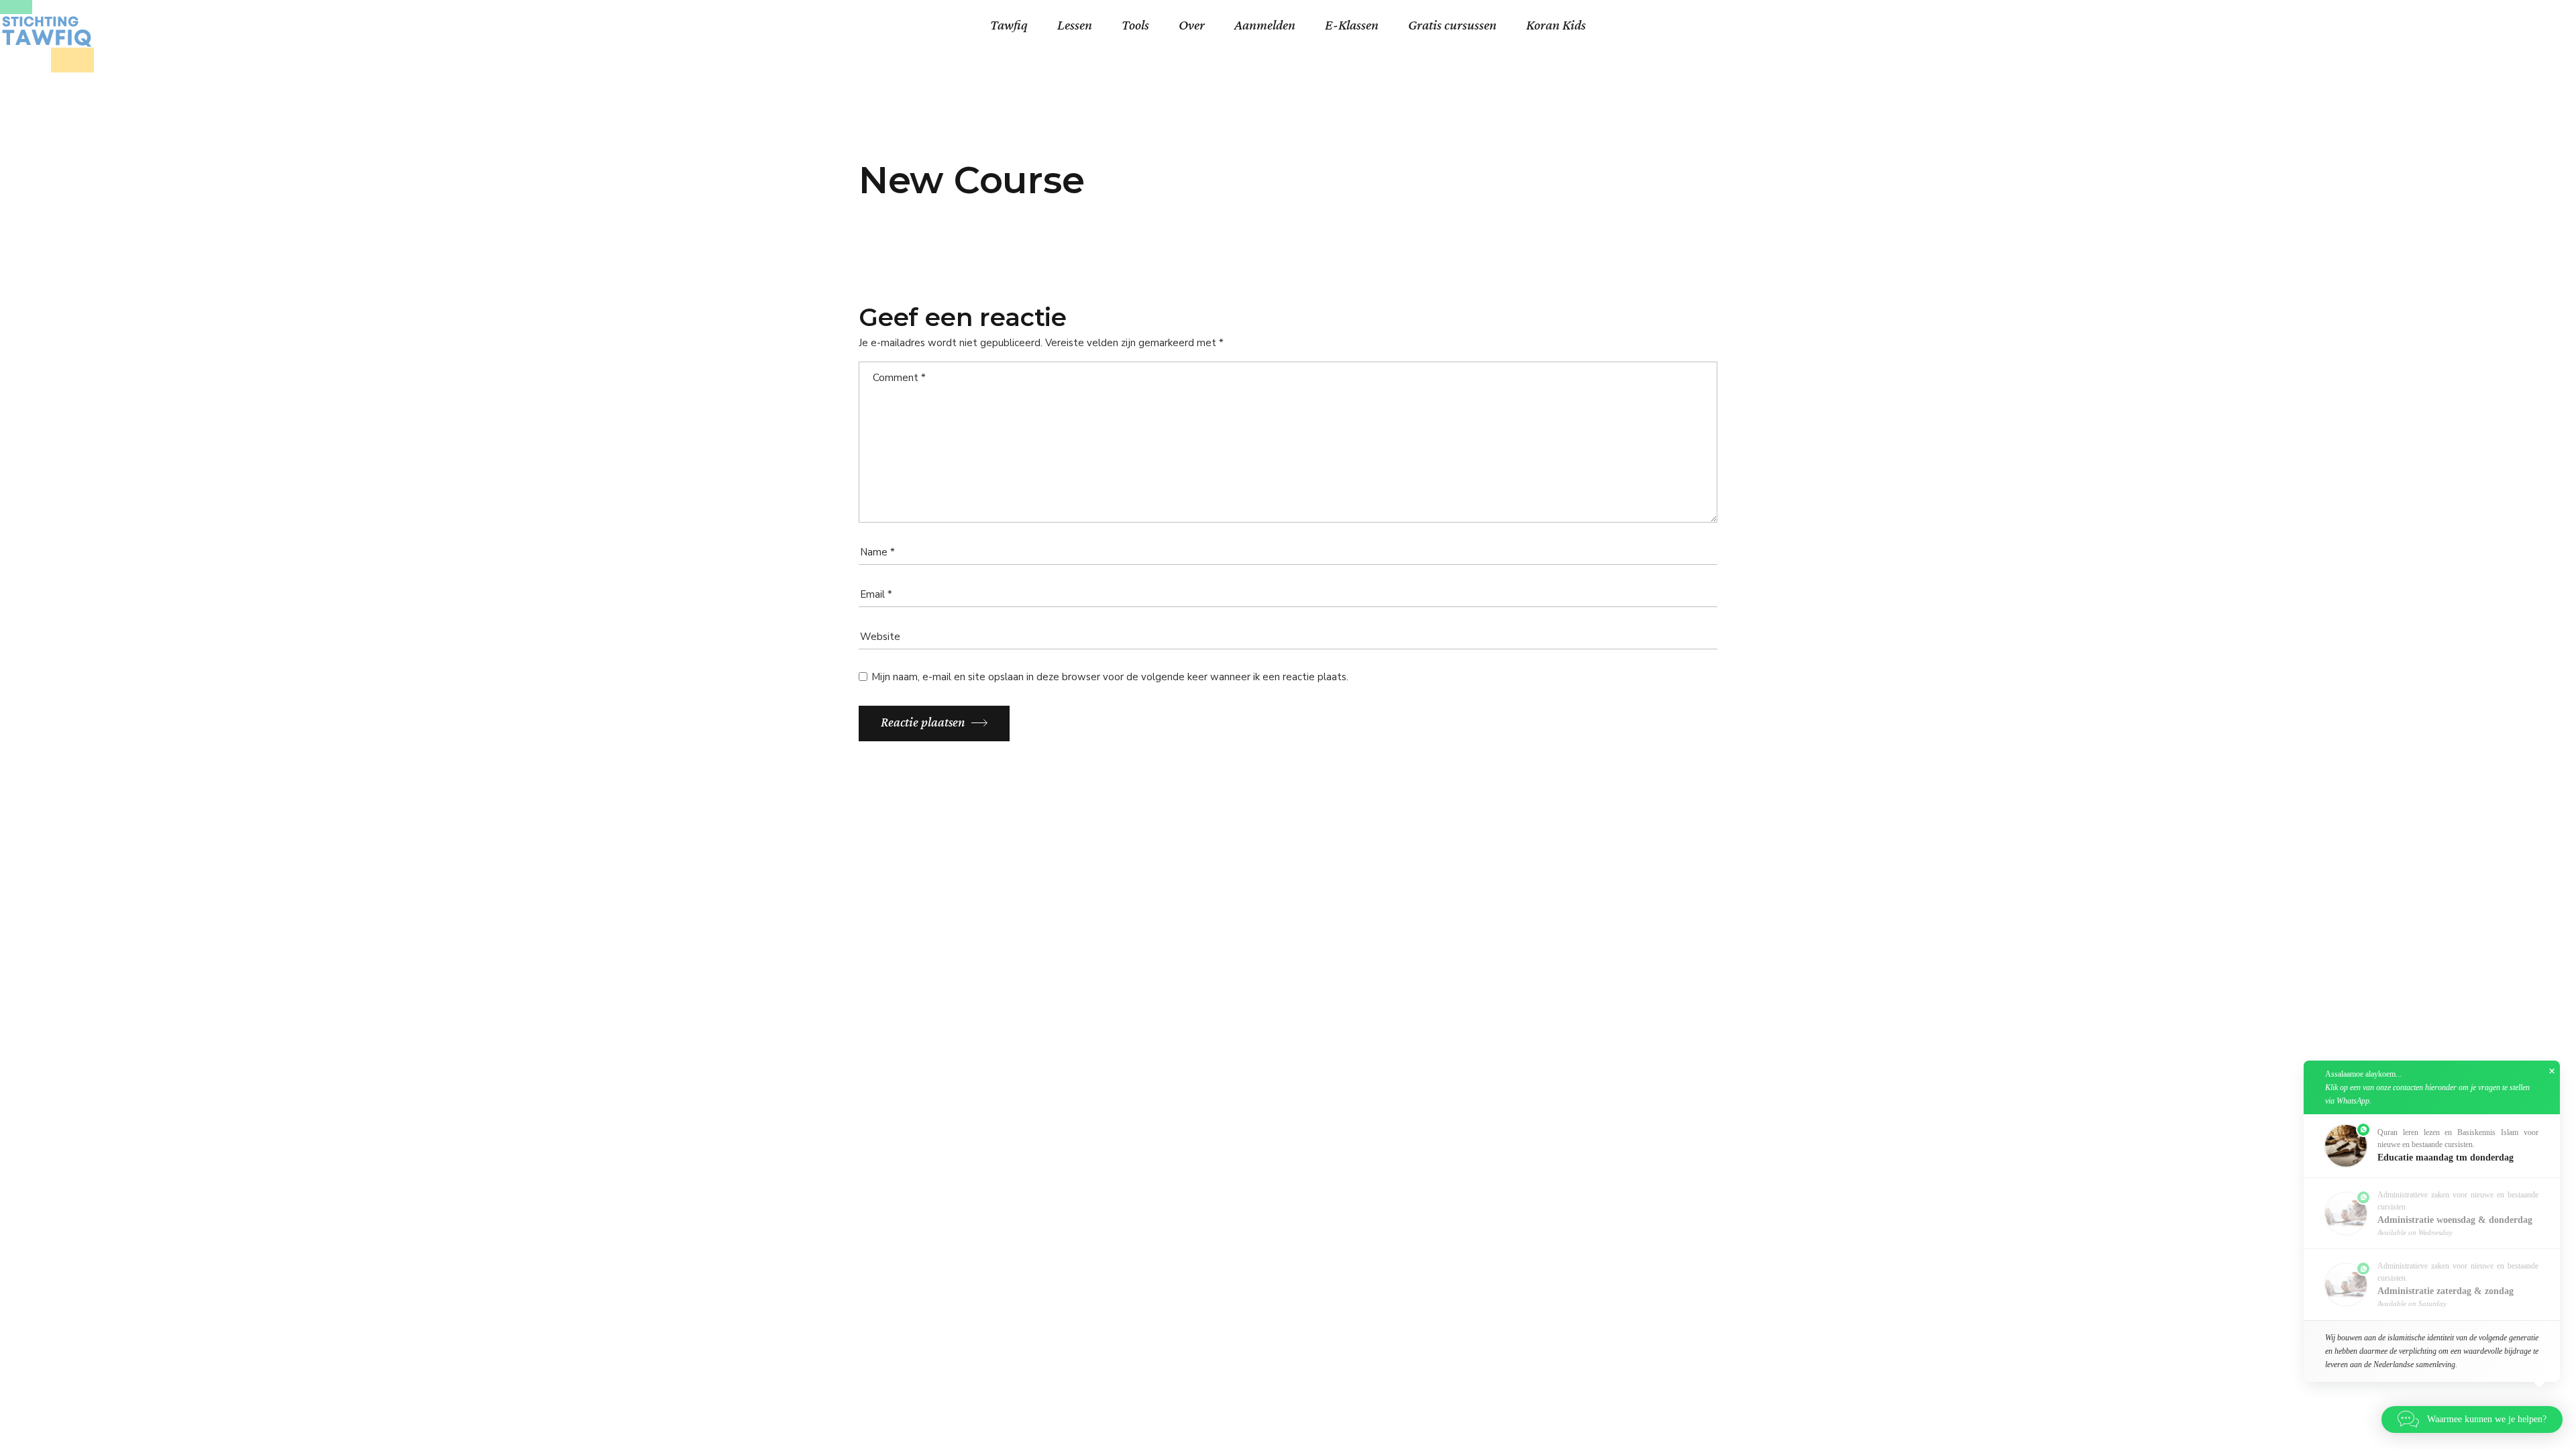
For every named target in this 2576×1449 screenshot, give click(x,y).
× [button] (2552, 1071)
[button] (2432, 1146)
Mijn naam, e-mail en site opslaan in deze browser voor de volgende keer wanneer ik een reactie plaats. (1110, 677)
